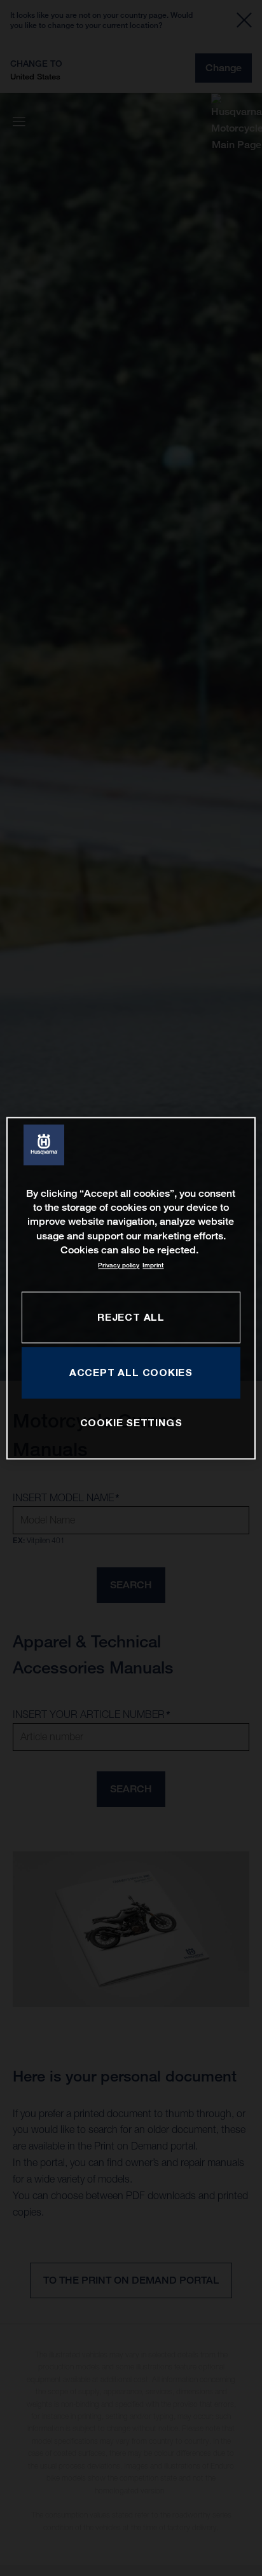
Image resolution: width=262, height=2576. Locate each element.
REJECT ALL (131, 1317)
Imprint (153, 1266)
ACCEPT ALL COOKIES (131, 1372)
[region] (131, 1288)
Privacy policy (119, 1266)
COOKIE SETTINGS (131, 1423)
